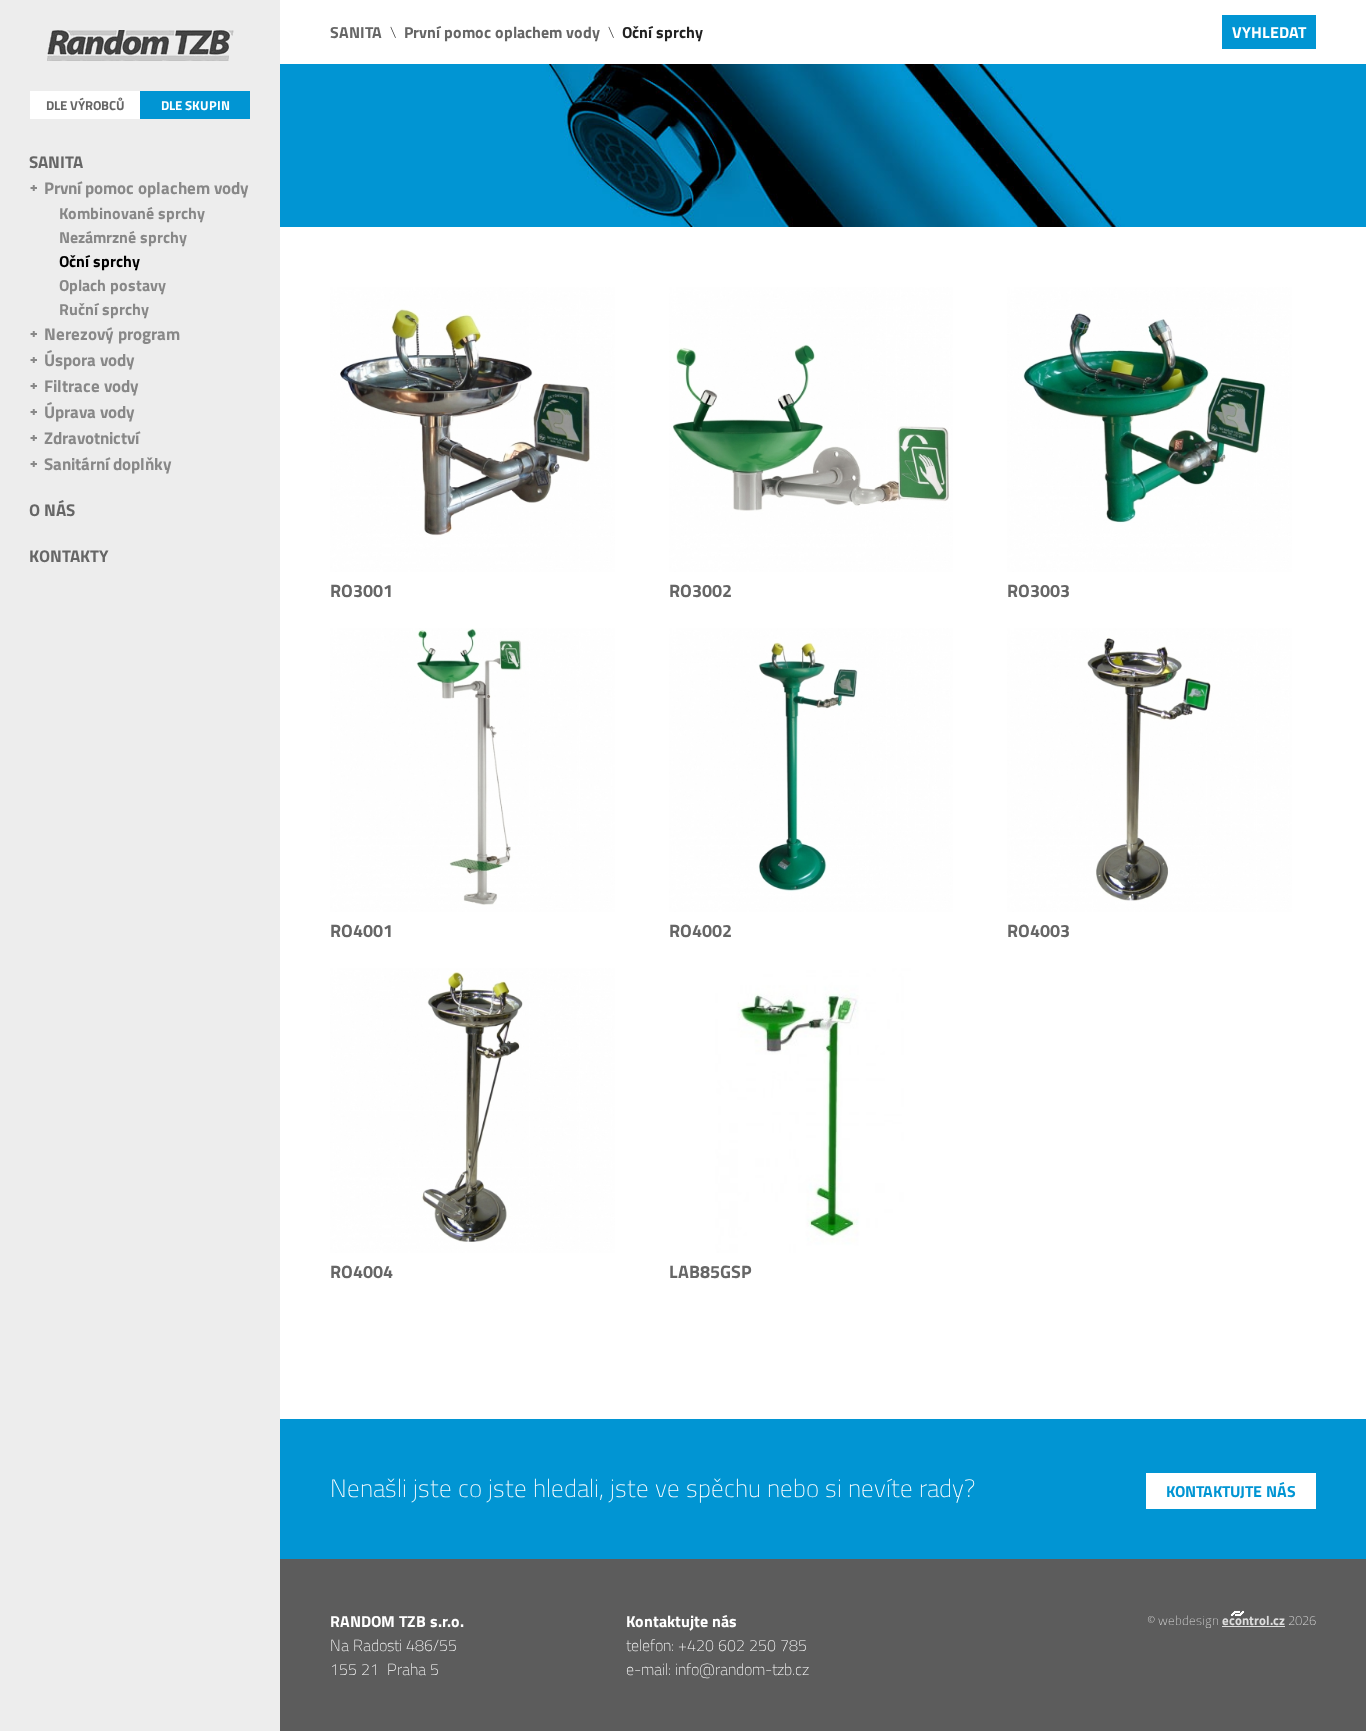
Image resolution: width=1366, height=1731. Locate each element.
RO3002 (700, 590)
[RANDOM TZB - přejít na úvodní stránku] (140, 49)
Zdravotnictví (91, 438)
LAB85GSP (710, 1271)
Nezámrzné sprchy (123, 237)
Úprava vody (89, 412)
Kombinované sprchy (132, 213)
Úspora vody (89, 360)
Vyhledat (1269, 32)
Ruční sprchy (104, 309)
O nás (52, 510)
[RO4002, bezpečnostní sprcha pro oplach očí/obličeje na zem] (811, 770)
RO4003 (1038, 930)
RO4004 (361, 1271)
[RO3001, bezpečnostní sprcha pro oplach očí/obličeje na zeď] (472, 429)
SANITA (56, 162)
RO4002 (700, 930)
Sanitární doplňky (108, 464)
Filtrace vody (91, 386)
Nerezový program (112, 334)
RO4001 (361, 930)
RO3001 (361, 590)
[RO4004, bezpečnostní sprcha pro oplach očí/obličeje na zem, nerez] (472, 1110)
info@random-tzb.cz (742, 1669)
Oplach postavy (112, 285)
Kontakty (68, 556)
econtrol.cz (1253, 1620)
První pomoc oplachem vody (146, 188)
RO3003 (1038, 590)
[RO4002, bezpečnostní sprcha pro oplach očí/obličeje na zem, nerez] (1149, 770)
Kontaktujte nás (1231, 1491)
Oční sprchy (99, 261)
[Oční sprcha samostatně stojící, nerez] (811, 1110)
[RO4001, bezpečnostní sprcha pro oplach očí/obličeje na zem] (472, 770)
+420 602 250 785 (742, 1645)
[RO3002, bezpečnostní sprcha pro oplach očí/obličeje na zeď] (811, 429)
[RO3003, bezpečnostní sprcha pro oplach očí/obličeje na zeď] (1149, 429)
